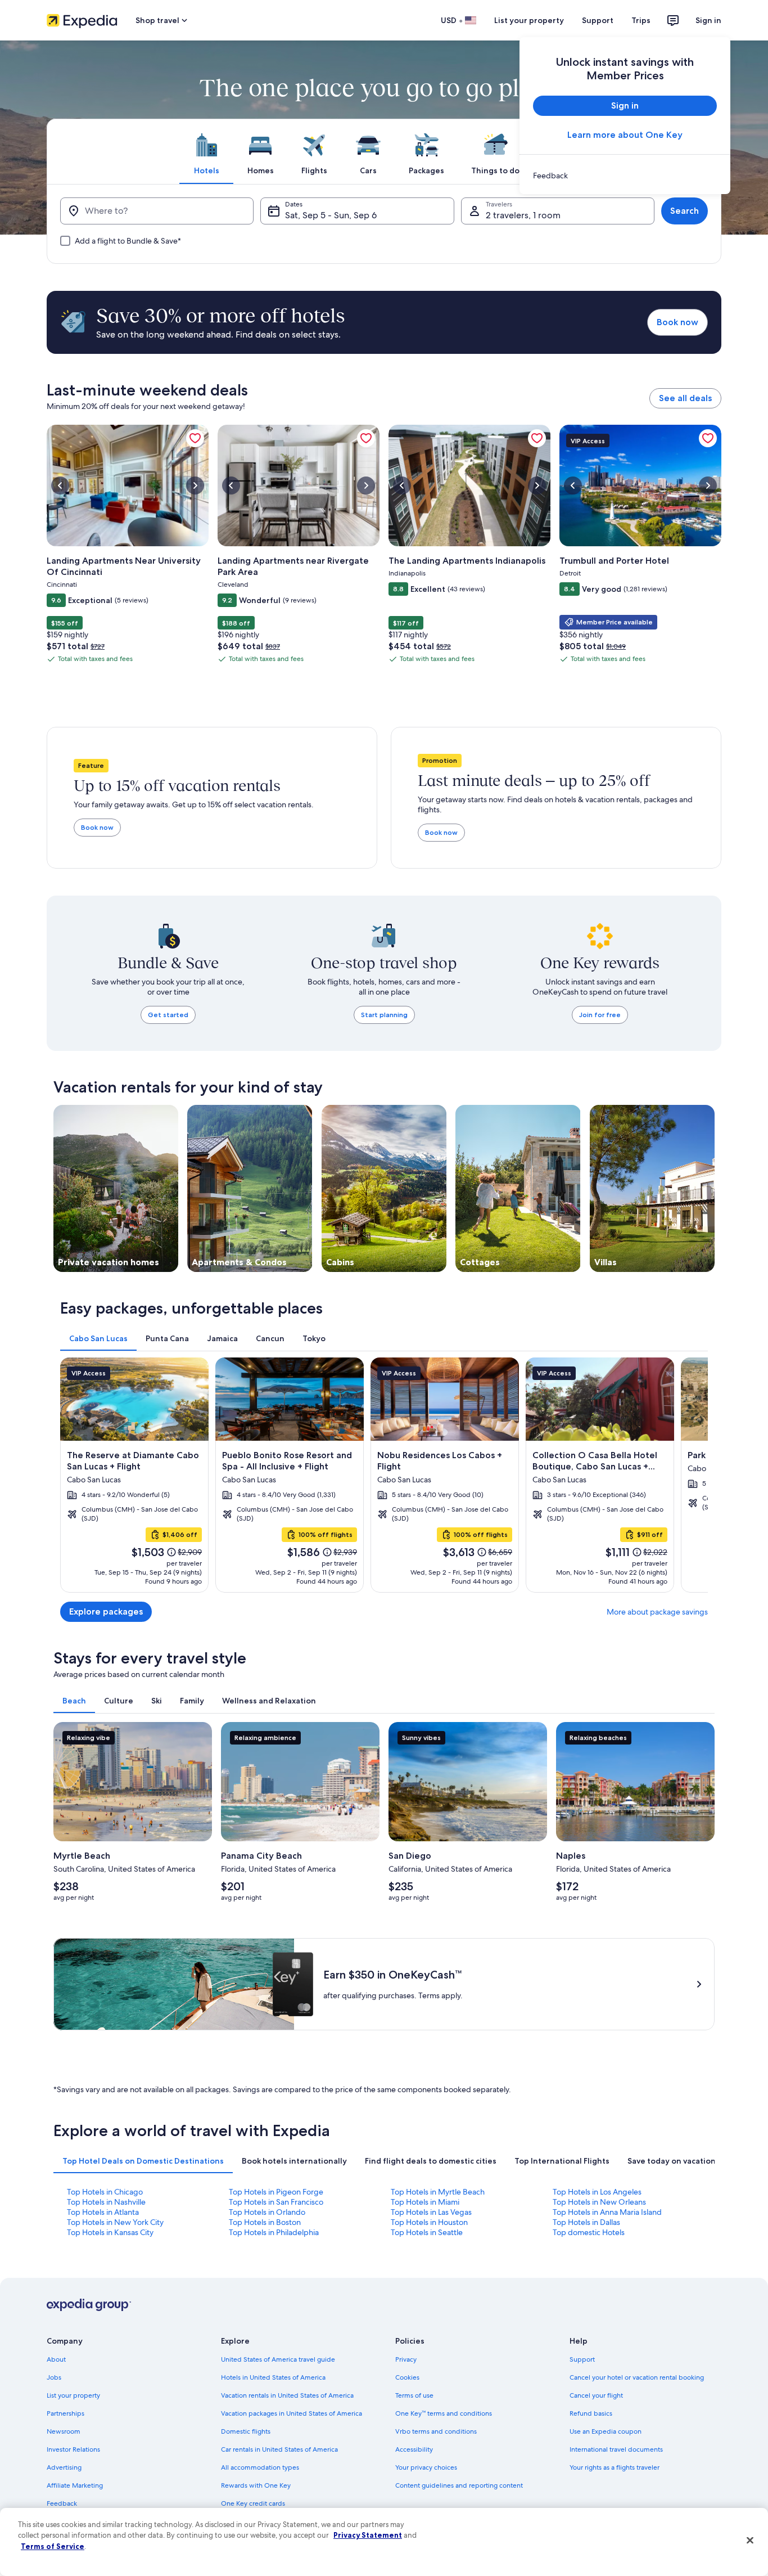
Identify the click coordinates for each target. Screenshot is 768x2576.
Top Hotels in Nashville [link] (106, 2202)
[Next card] (694, 1475)
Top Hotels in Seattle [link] (427, 2232)
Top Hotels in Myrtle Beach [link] (438, 2192)
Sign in (708, 20)
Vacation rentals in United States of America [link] (287, 2395)
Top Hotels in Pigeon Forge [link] (276, 2192)
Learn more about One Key (625, 135)
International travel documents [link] (616, 2449)
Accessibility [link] (414, 2449)
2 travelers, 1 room (523, 215)
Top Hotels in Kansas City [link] (110, 2232)
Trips (641, 20)
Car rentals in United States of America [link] (279, 2449)
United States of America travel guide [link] (278, 2359)
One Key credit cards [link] (253, 2503)
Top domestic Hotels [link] (589, 2232)
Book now (677, 322)
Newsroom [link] (64, 2431)
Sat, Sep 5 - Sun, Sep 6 (331, 215)
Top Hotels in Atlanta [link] (103, 2212)
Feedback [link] (62, 2503)
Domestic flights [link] (246, 2431)
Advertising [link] (64, 2467)
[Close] (750, 2541)
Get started (168, 1015)
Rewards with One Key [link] (256, 2485)
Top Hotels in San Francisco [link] (276, 2202)
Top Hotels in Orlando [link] (267, 2212)
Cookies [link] (407, 2377)
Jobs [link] (54, 2377)
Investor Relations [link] (73, 2449)
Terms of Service (53, 2546)
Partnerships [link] (65, 2413)
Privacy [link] (406, 2359)
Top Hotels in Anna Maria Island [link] (607, 2212)
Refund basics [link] (591, 2413)
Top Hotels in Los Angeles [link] (597, 2192)
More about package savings (657, 1612)
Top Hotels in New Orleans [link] (599, 2202)
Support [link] (582, 2359)
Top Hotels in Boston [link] (265, 2222)
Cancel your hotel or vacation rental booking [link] (637, 2377)
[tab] (206, 151)
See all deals (685, 398)
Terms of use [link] (414, 2395)
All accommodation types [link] (260, 2467)
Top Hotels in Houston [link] (429, 2222)
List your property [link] (73, 2395)
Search (685, 211)
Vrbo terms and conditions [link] (436, 2431)
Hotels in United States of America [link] (273, 2377)
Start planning (384, 1015)
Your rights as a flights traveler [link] (615, 2467)
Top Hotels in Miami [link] (425, 2202)
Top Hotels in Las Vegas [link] (431, 2212)
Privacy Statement (368, 2535)
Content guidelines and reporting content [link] (459, 2485)
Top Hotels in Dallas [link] (586, 2222)
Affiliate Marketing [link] (75, 2485)
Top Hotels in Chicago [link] (105, 2192)
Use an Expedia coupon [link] (606, 2431)
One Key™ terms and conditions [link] (444, 2413)
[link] (625, 176)
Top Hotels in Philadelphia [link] (274, 2232)
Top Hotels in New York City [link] (115, 2222)
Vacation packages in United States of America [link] (292, 2413)
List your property (529, 20)
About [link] (56, 2359)
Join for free (600, 1015)
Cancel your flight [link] (596, 2395)
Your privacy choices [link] (426, 2467)
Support (598, 20)
